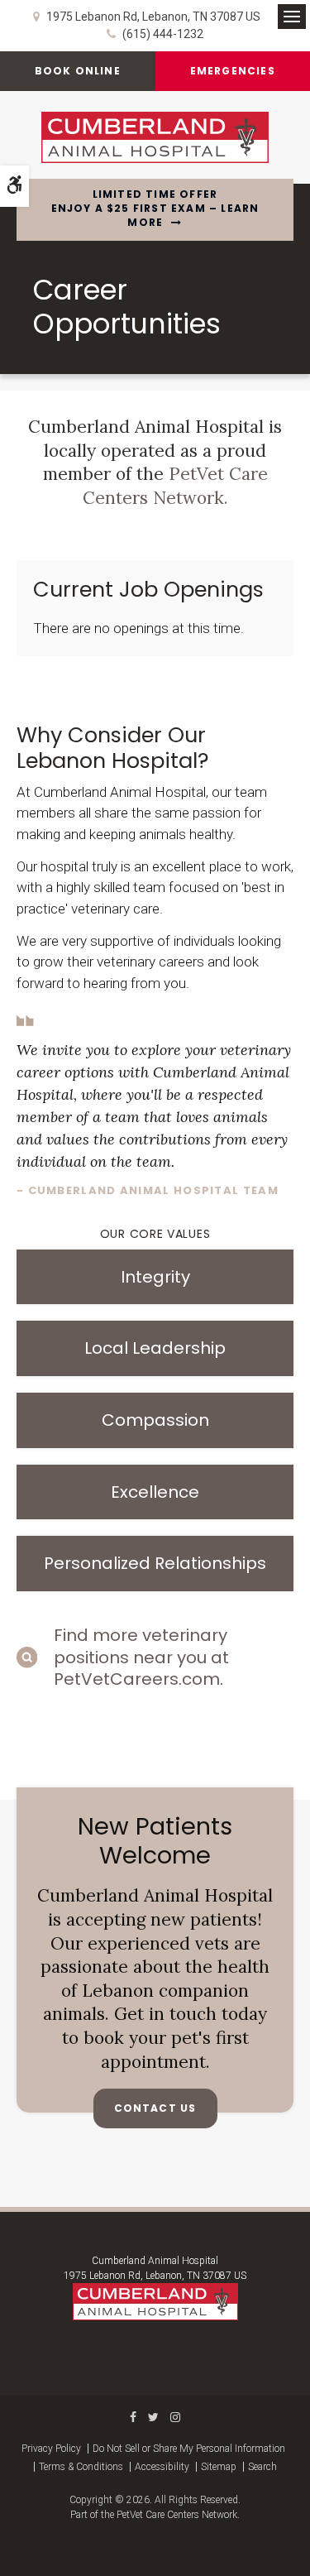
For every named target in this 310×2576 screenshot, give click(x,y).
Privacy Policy (51, 2449)
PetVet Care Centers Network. (175, 486)
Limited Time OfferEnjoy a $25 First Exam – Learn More (155, 209)
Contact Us (155, 2108)
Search (262, 2467)
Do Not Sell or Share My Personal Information (189, 2449)
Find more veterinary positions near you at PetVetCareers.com (141, 1657)
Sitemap (219, 2467)
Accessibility (162, 2467)
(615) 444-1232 (163, 34)
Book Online (78, 71)
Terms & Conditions (81, 2467)
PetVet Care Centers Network (177, 2515)
